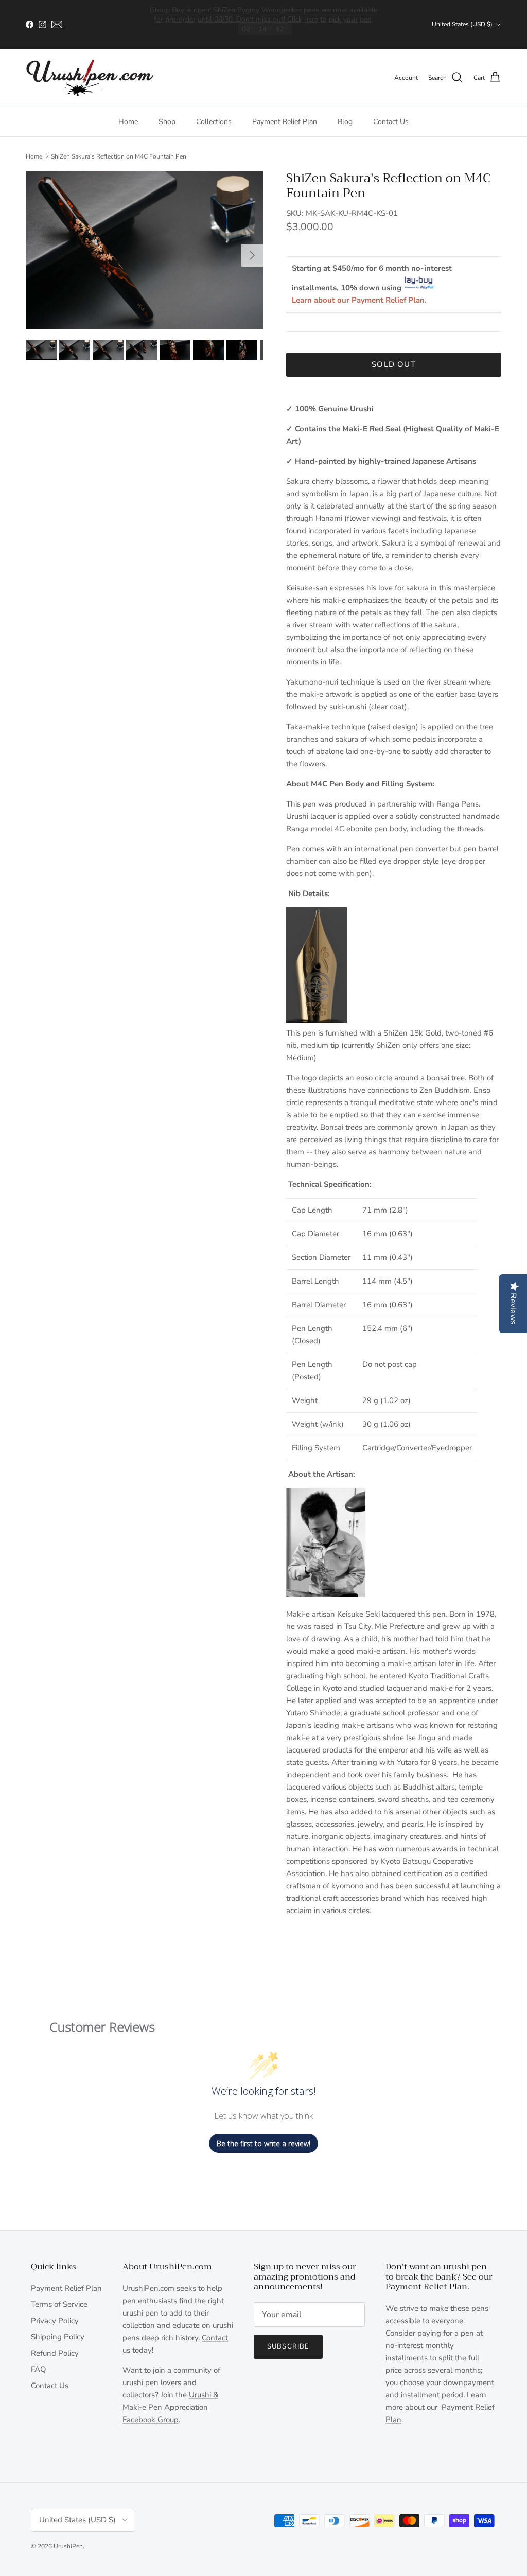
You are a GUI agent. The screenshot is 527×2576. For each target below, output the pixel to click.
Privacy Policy (55, 2321)
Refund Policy (55, 2353)
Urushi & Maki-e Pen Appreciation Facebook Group (170, 2407)
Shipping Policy (58, 2337)
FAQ (39, 2369)
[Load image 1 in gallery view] (145, 250)
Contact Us (391, 122)
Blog (345, 122)
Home (128, 122)
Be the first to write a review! (263, 2143)
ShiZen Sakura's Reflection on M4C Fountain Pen (119, 156)
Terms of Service (59, 2304)
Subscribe (288, 2346)
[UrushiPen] (90, 78)
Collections (214, 122)
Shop (167, 122)
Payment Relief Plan (285, 122)
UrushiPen (68, 2546)
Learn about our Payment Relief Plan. (359, 300)
